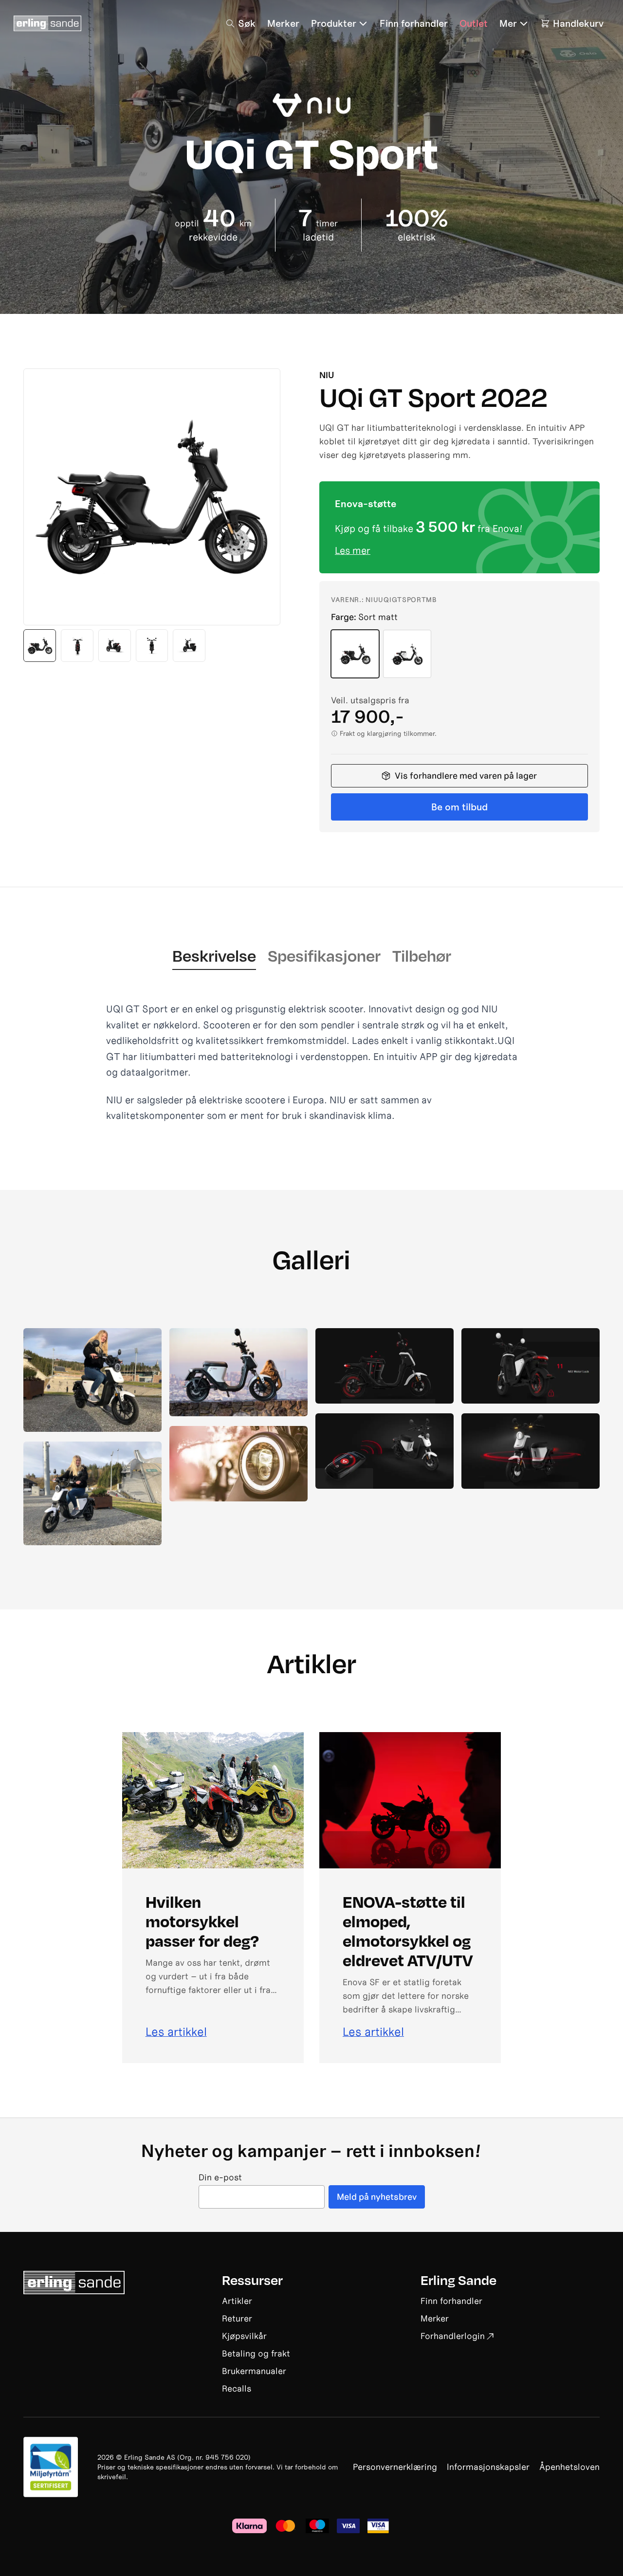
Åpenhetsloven (569, 2467)
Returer (237, 2318)
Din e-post (220, 2178)
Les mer (353, 550)
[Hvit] (407, 654)
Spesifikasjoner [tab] (324, 955)
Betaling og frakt (256, 2353)
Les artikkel (176, 2032)
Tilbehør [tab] (422, 955)
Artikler (237, 2301)
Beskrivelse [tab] (214, 955)
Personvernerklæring (395, 2467)
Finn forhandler (451, 2301)
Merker (435, 2318)
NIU (327, 375)
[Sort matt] (355, 654)
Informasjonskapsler (488, 2467)
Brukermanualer (254, 2371)
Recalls (237, 2388)
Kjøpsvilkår (244, 2336)
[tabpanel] (311, 1062)
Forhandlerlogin (453, 2336)
